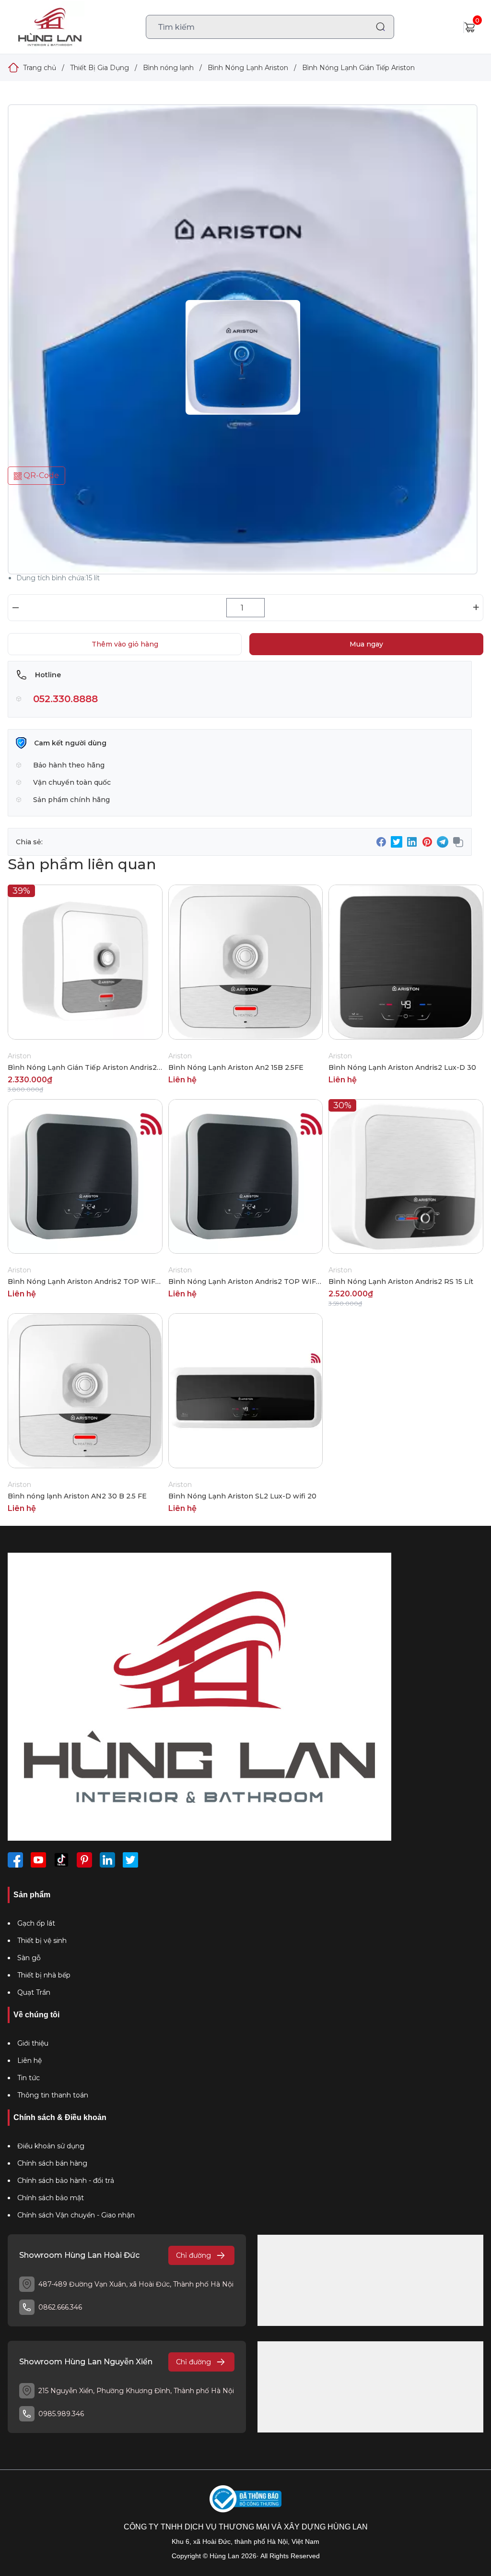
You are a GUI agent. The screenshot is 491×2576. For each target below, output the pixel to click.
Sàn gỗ (29, 1958)
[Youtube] (38, 1860)
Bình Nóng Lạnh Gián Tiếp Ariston (358, 68)
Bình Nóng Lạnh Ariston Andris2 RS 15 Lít (401, 1282)
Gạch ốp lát (36, 1923)
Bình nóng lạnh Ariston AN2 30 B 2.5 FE (77, 1496)
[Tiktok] (61, 1860)
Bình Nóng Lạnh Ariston (248, 68)
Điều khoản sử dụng (51, 2146)
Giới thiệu (33, 2043)
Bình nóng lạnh (168, 68)
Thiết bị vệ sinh (42, 1941)
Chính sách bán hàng (52, 2163)
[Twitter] (130, 1860)
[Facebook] (15, 1860)
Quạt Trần (34, 1992)
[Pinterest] (84, 1860)
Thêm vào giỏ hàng (125, 644)
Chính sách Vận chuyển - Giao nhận (76, 2215)
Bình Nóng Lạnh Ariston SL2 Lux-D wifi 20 (242, 1496)
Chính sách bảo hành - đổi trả (66, 2181)
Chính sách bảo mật (51, 2198)
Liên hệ (29, 2061)
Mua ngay (366, 644)
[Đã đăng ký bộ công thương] (245, 2499)
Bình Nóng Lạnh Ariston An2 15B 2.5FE (236, 1067)
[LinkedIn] (107, 1860)
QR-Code (40, 475)
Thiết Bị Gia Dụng (99, 68)
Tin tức (29, 2078)
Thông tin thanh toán (53, 2095)
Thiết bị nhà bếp (44, 1975)
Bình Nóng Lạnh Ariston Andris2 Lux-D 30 (402, 1067)
